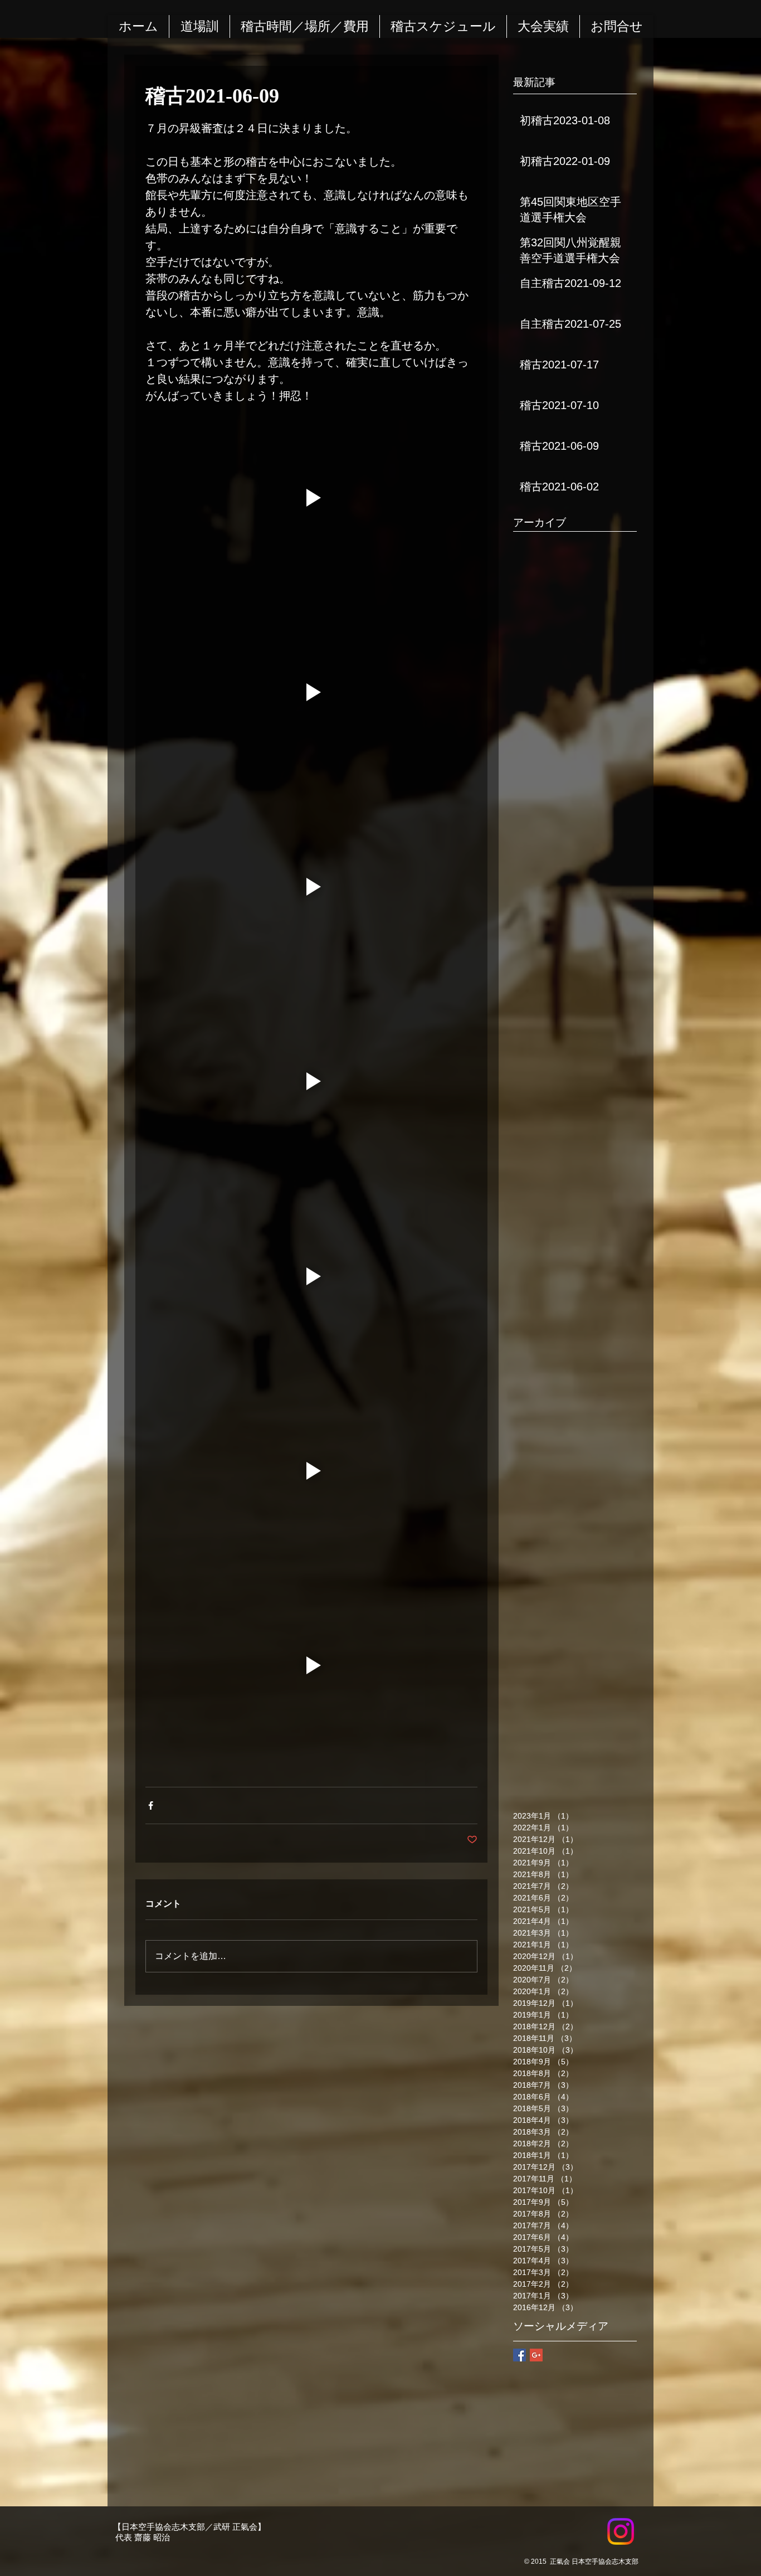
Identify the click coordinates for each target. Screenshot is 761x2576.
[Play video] (311, 497)
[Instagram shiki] (621, 2531)
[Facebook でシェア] (151, 1805)
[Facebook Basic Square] (519, 2355)
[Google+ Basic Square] (536, 2355)
